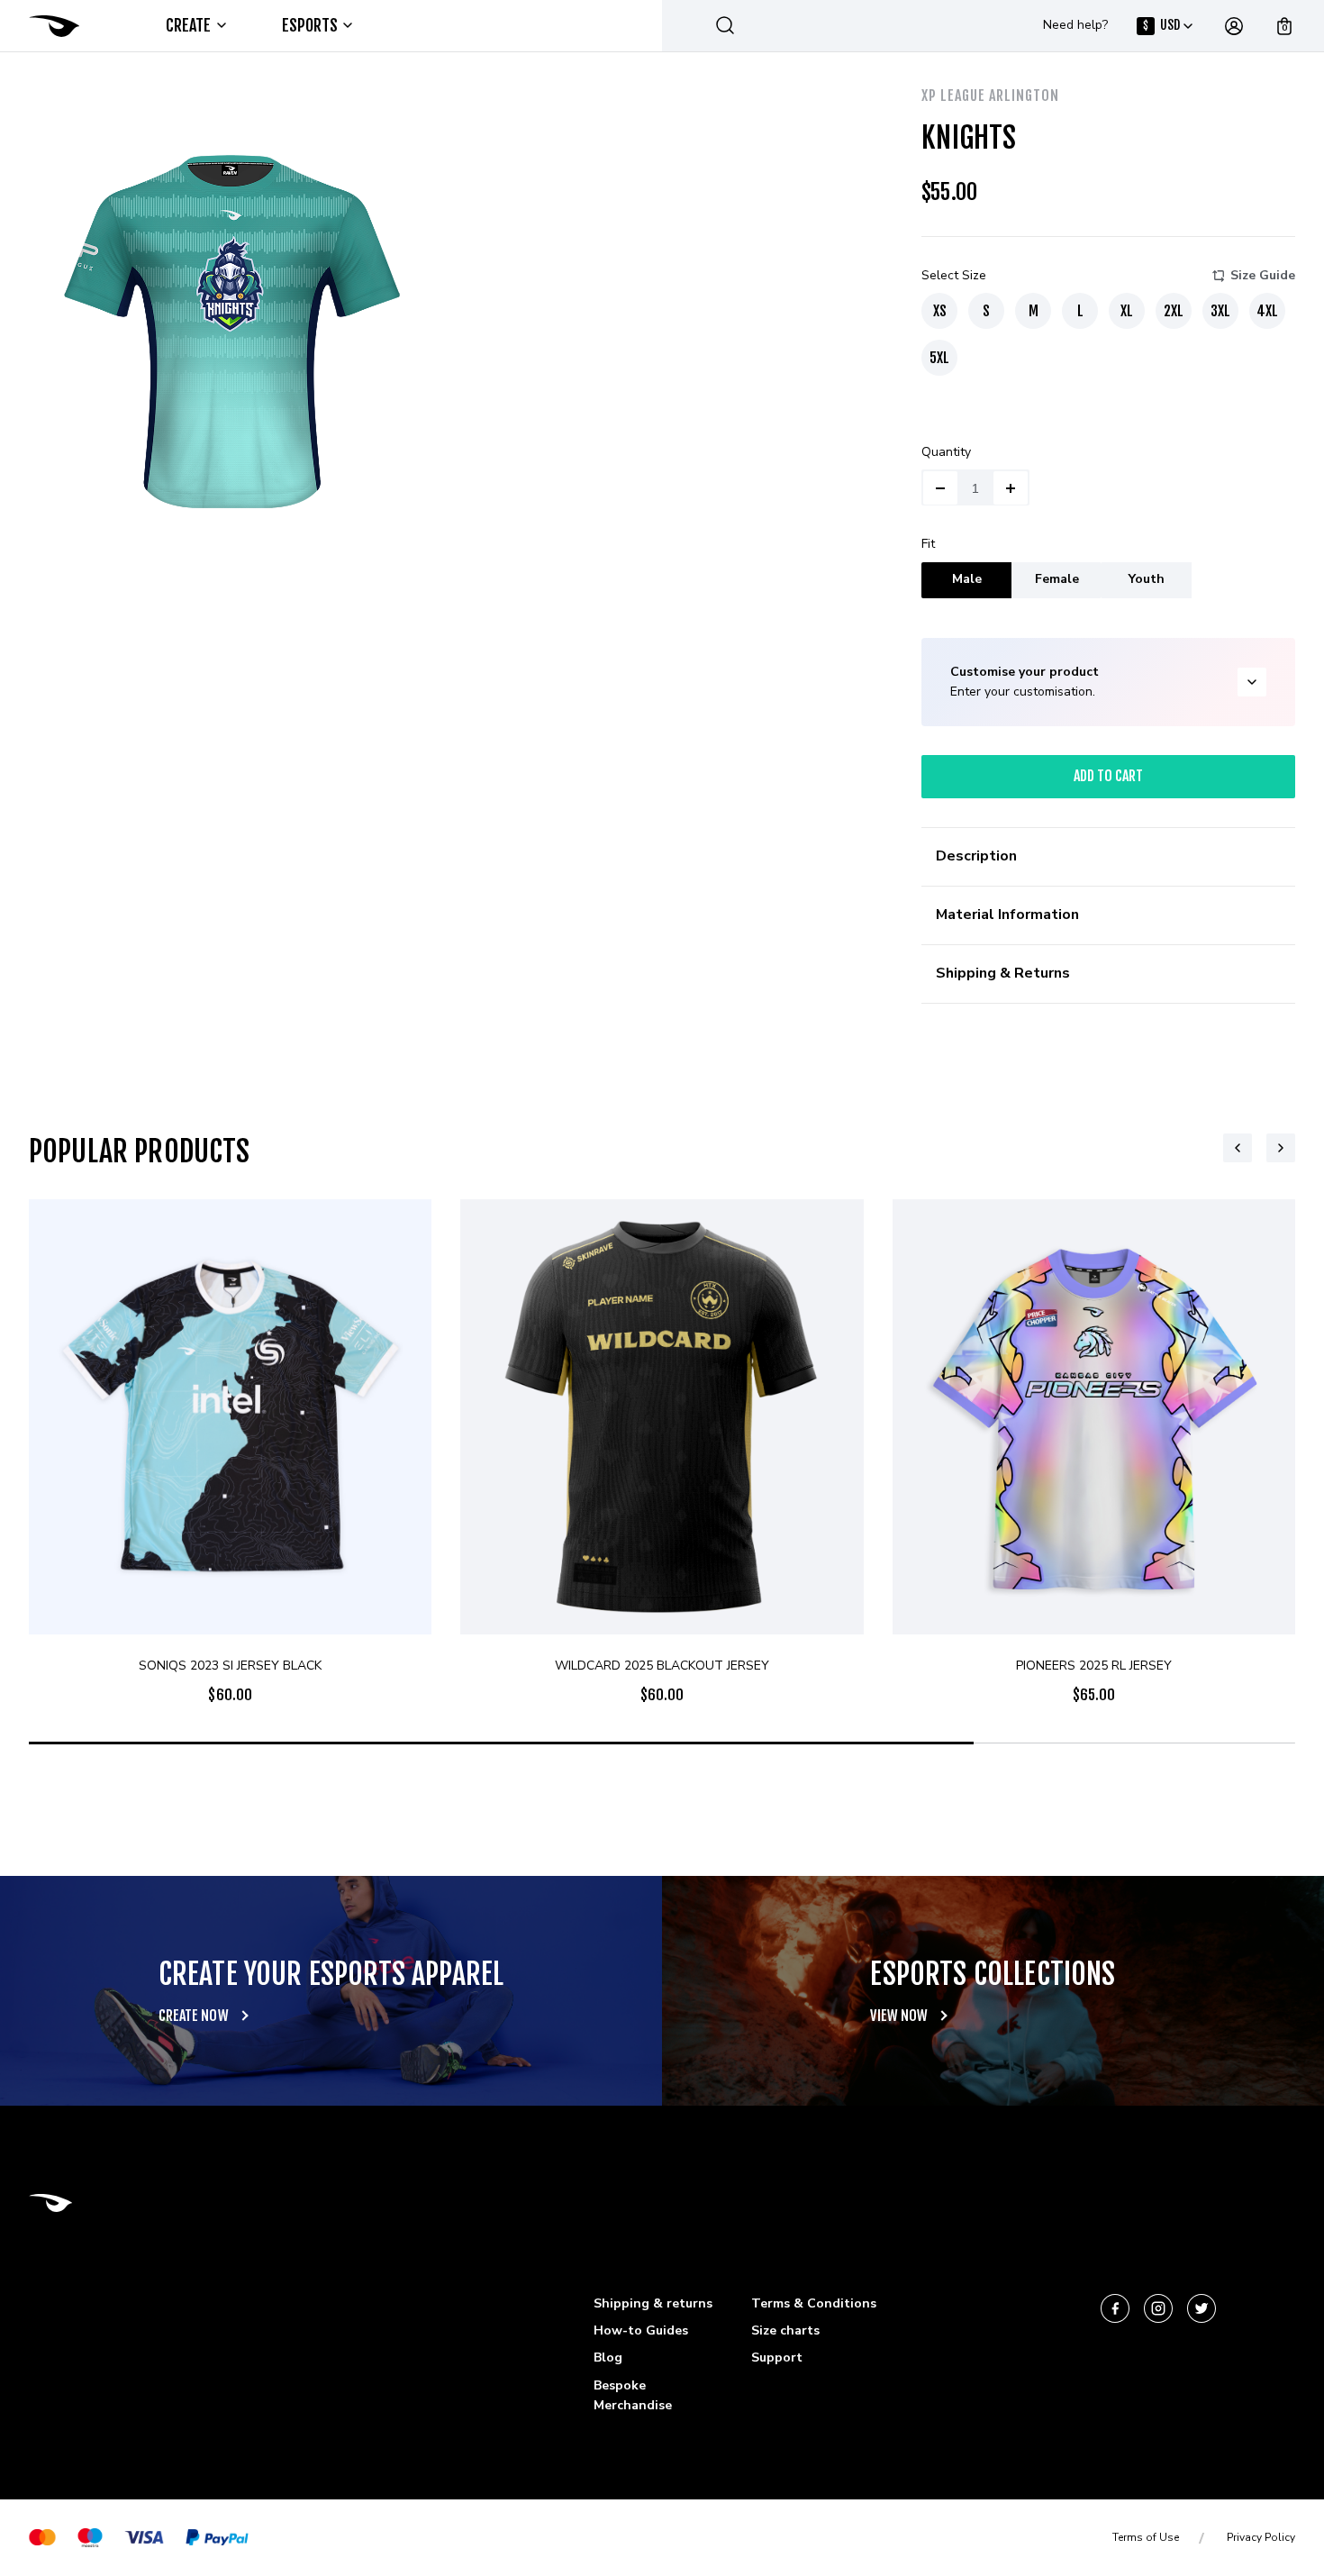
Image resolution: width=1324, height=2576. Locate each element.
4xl (1267, 311)
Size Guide (1263, 275)
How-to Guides (641, 2330)
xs (940, 311)
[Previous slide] (1238, 1148)
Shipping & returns (653, 2303)
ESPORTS (310, 25)
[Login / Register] (1234, 26)
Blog (608, 2358)
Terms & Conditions (814, 2303)
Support (777, 2358)
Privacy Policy (1261, 2537)
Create (189, 25)
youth (1147, 579)
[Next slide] (1281, 1148)
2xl (1174, 311)
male (967, 579)
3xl (1220, 311)
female (1057, 579)
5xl (939, 358)
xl (1127, 311)
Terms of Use (1146, 2537)
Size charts (785, 2330)
